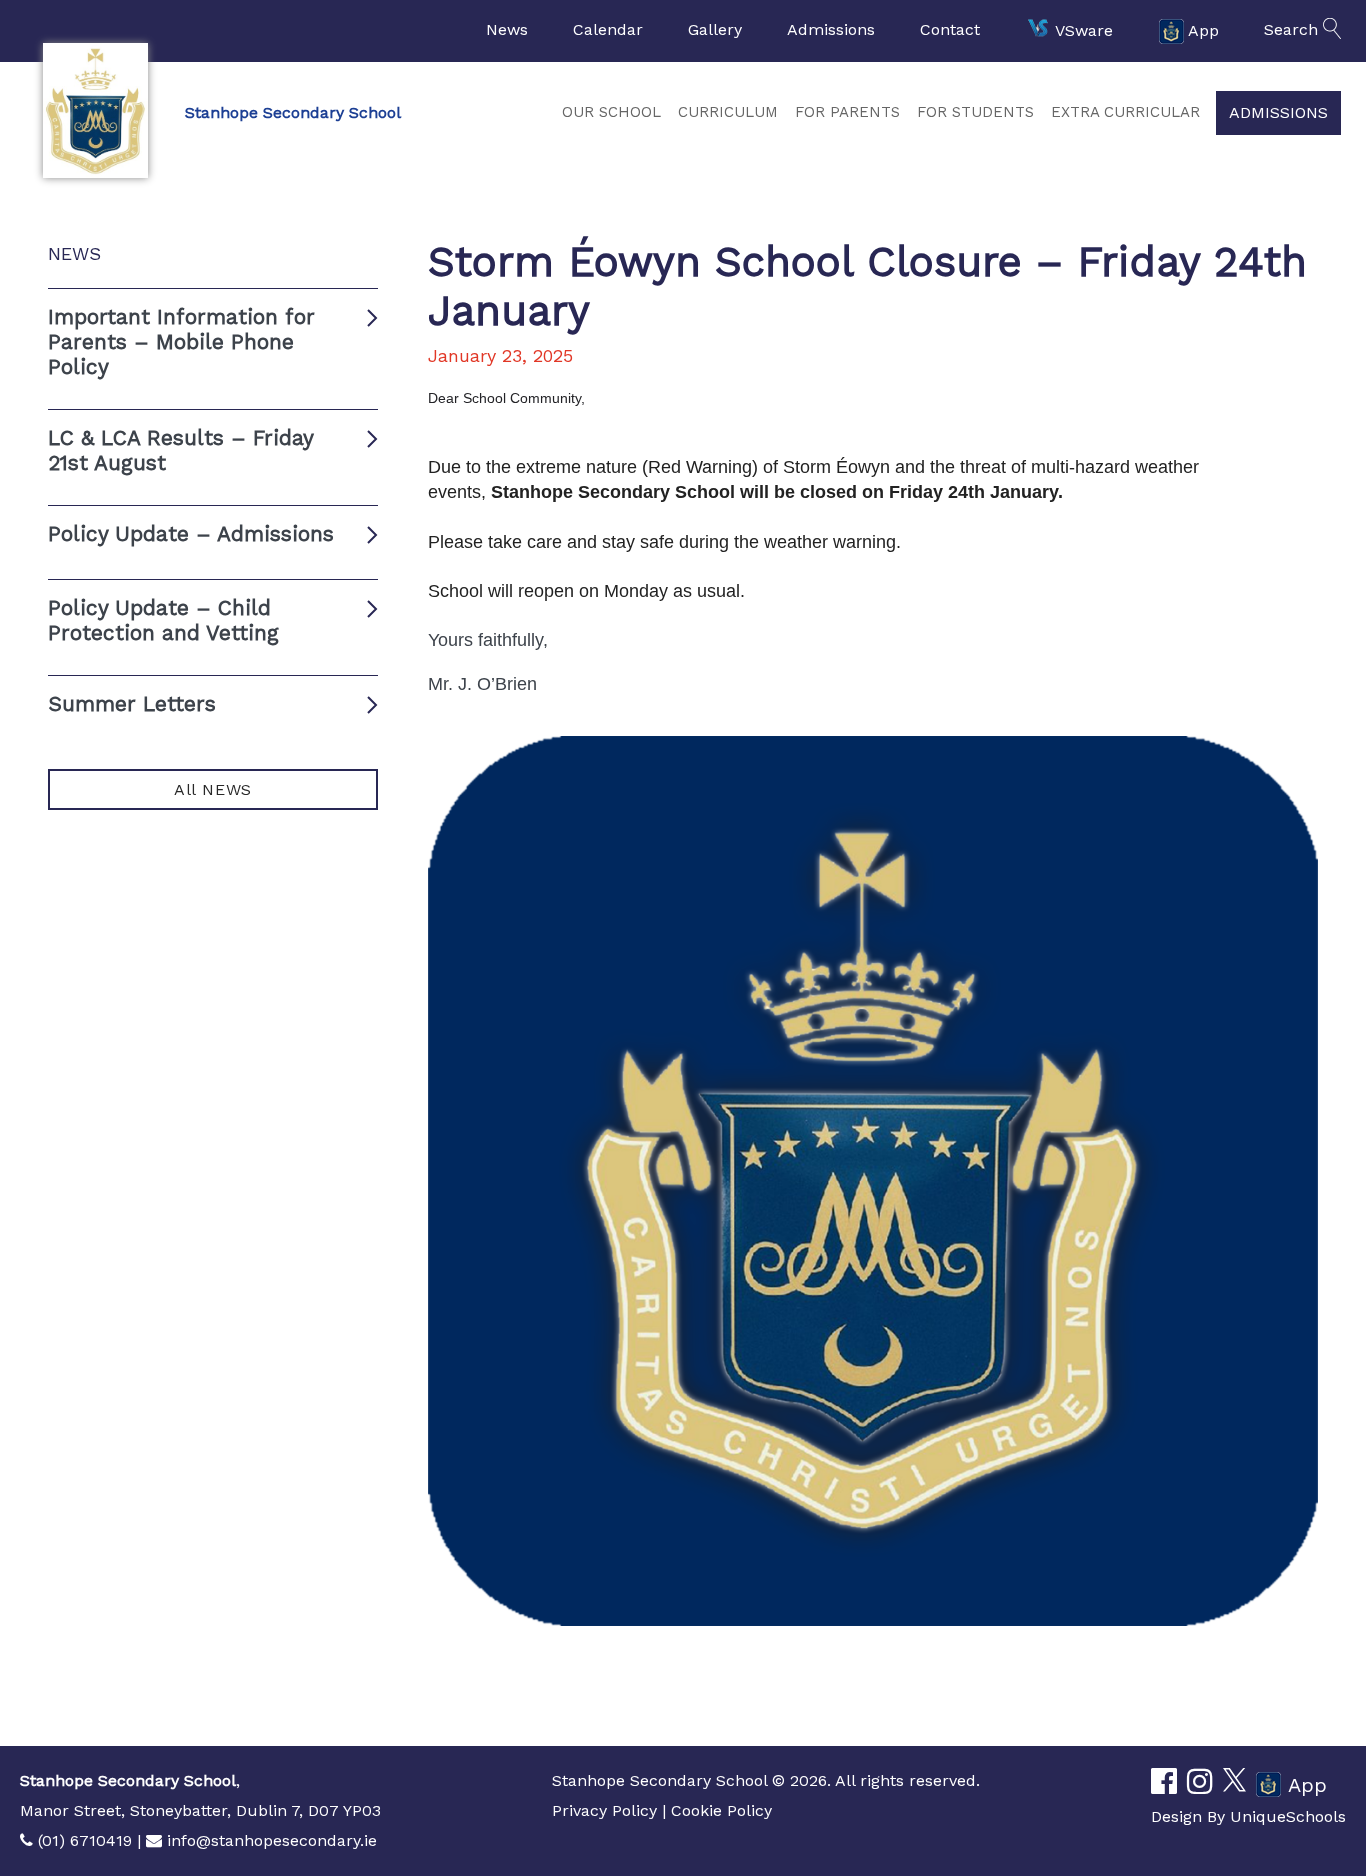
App (1203, 29)
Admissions (831, 29)
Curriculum (728, 112)
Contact (950, 29)
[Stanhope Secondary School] (95, 110)
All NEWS (213, 789)
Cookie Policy (721, 1810)
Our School (611, 112)
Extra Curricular (1125, 112)
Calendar (608, 29)
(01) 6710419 (85, 1840)
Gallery (715, 29)
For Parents (847, 112)
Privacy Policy (604, 1810)
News (507, 29)
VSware (1084, 29)
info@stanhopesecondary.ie (272, 1840)
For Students (975, 112)
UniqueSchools (1288, 1816)
